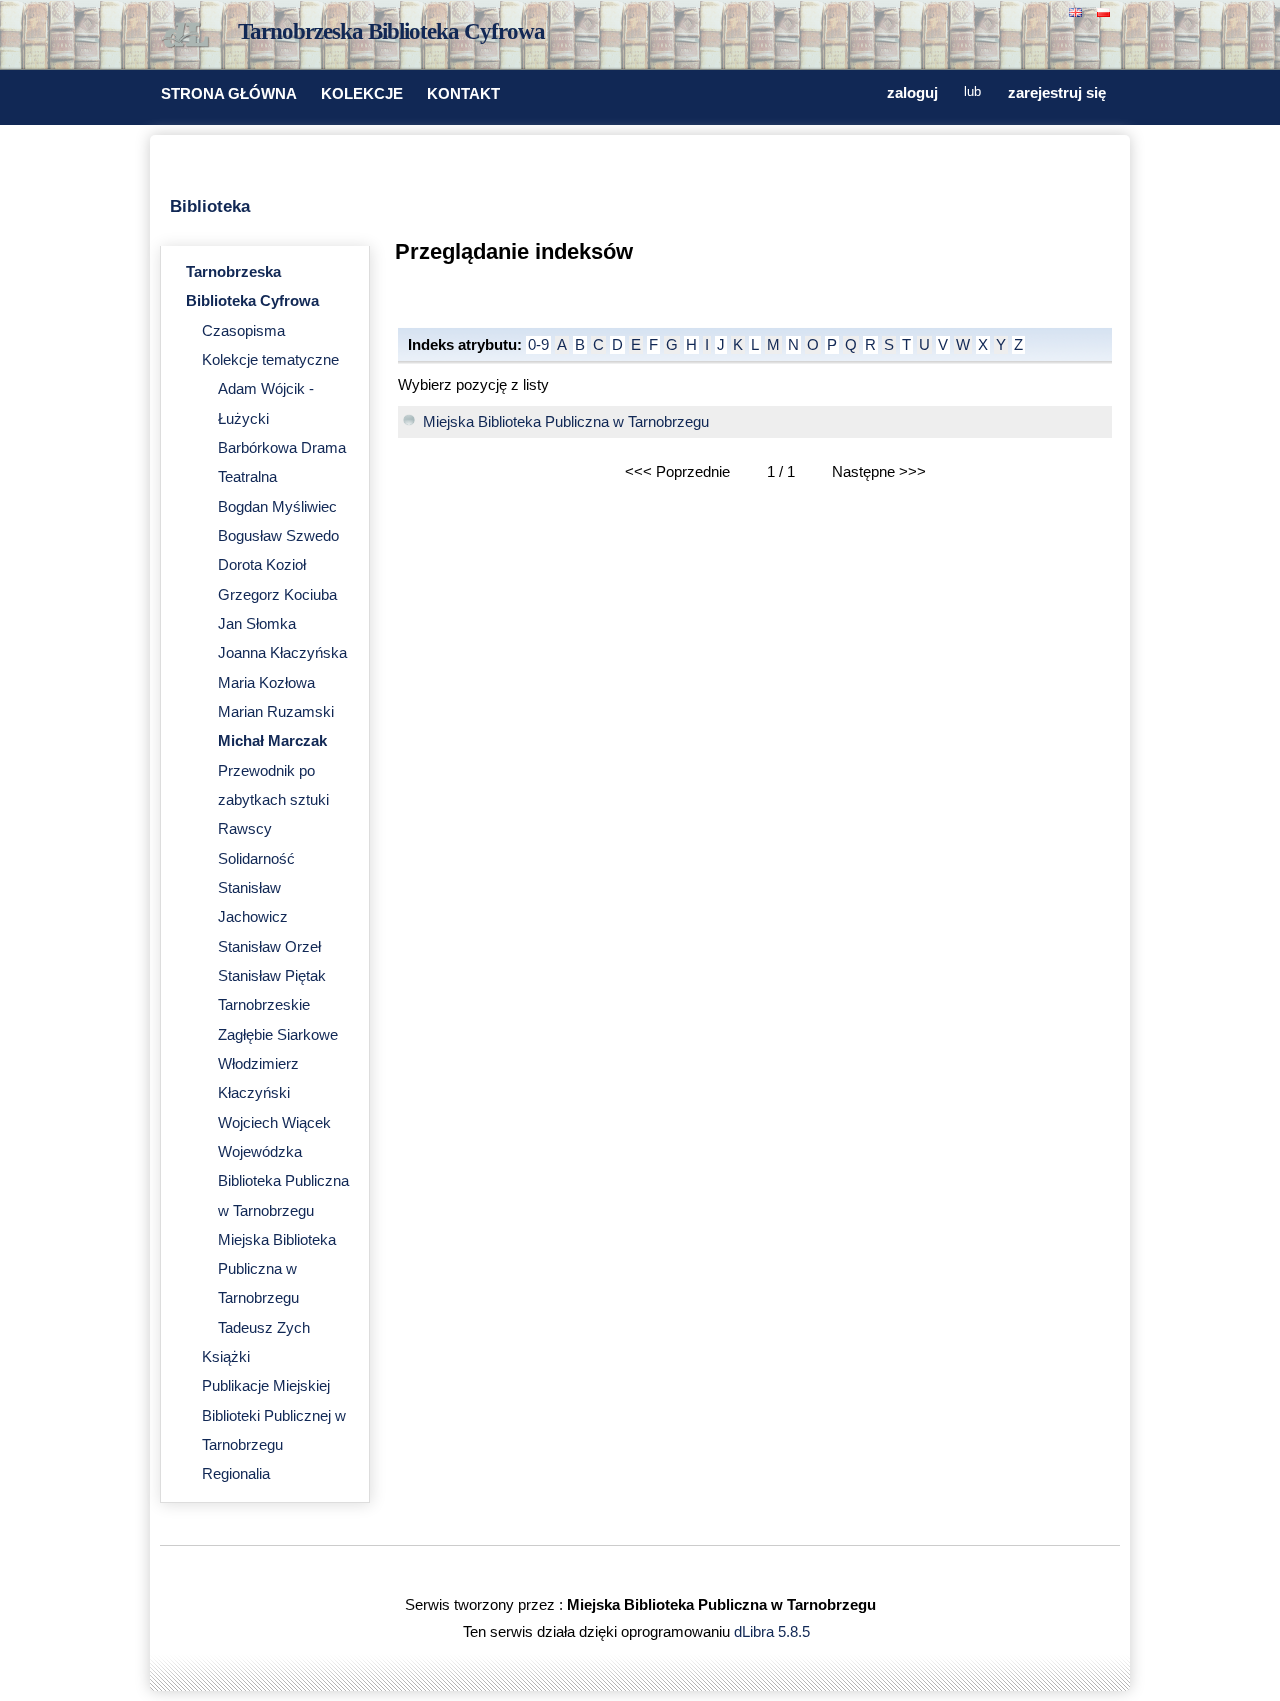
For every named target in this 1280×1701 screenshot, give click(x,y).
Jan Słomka (257, 624)
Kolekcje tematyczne (270, 360)
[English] (1078, 10)
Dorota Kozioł (262, 565)
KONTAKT (463, 94)
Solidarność (256, 859)
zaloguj (912, 93)
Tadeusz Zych (264, 1328)
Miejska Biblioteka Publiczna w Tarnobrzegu (277, 1269)
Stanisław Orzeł (269, 947)
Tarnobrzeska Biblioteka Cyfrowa (391, 31)
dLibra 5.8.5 (774, 1632)
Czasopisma (243, 331)
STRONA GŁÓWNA (229, 94)
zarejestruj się (1057, 93)
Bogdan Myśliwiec (277, 507)
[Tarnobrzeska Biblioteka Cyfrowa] (190, 36)
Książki (226, 1357)
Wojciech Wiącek (274, 1123)
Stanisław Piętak (272, 976)
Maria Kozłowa (266, 683)
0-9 (538, 345)
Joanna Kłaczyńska (282, 653)
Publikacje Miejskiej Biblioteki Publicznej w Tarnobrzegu (274, 1415)
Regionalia (236, 1474)
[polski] (1106, 10)
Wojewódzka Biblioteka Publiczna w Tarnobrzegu (283, 1181)
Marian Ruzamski (276, 712)
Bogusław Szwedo (278, 536)
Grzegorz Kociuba (277, 595)
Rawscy (245, 829)
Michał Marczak (272, 741)
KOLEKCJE (362, 94)
